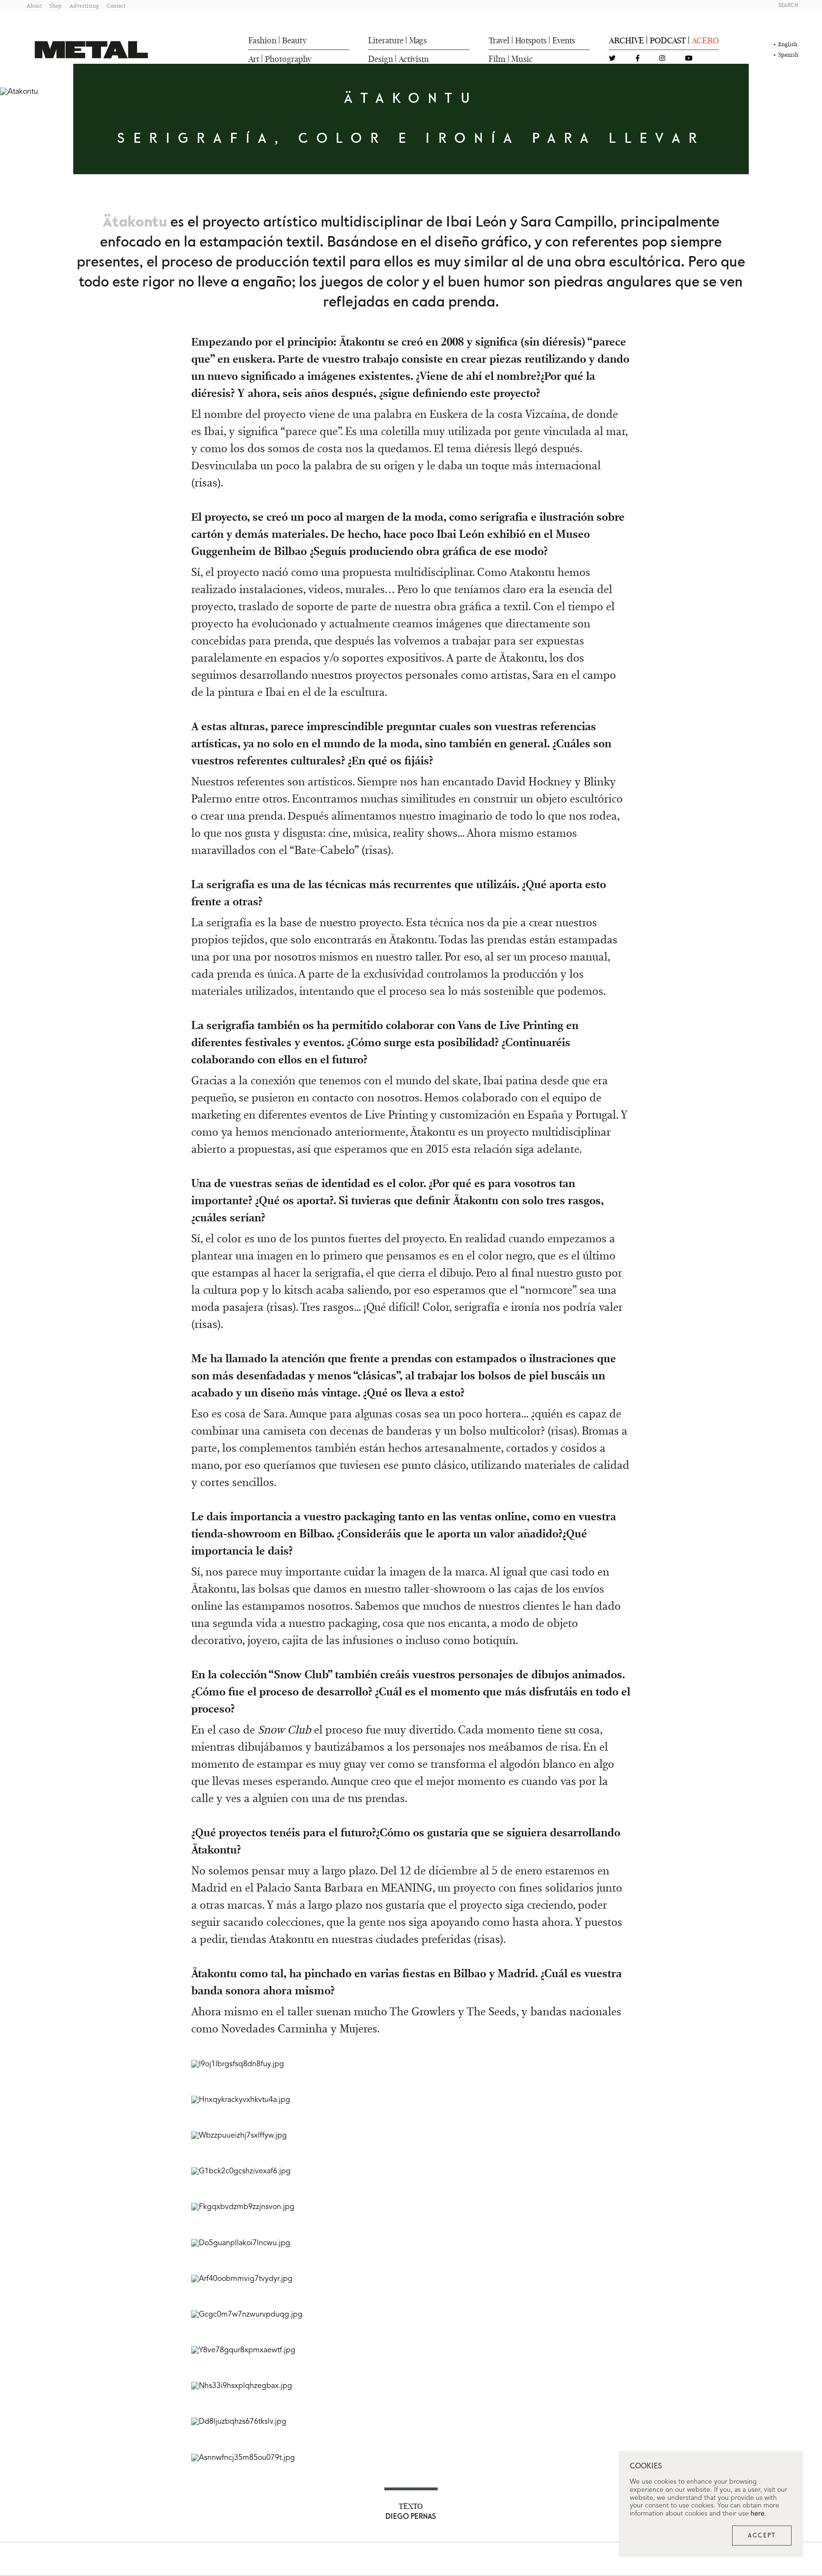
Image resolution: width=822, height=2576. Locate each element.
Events (564, 40)
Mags (418, 40)
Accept (762, 2536)
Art (254, 59)
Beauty (294, 40)
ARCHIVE (626, 40)
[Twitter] (612, 59)
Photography (288, 59)
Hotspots (531, 40)
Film (497, 59)
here (758, 2514)
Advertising (84, 5)
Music (522, 59)
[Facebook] (638, 59)
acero (705, 40)
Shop (56, 5)
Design (381, 59)
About (34, 5)
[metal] (91, 50)
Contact (116, 5)
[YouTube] (689, 59)
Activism (414, 59)
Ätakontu (135, 222)
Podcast (668, 40)
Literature (386, 40)
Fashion (262, 40)
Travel (499, 40)
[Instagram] (662, 59)
